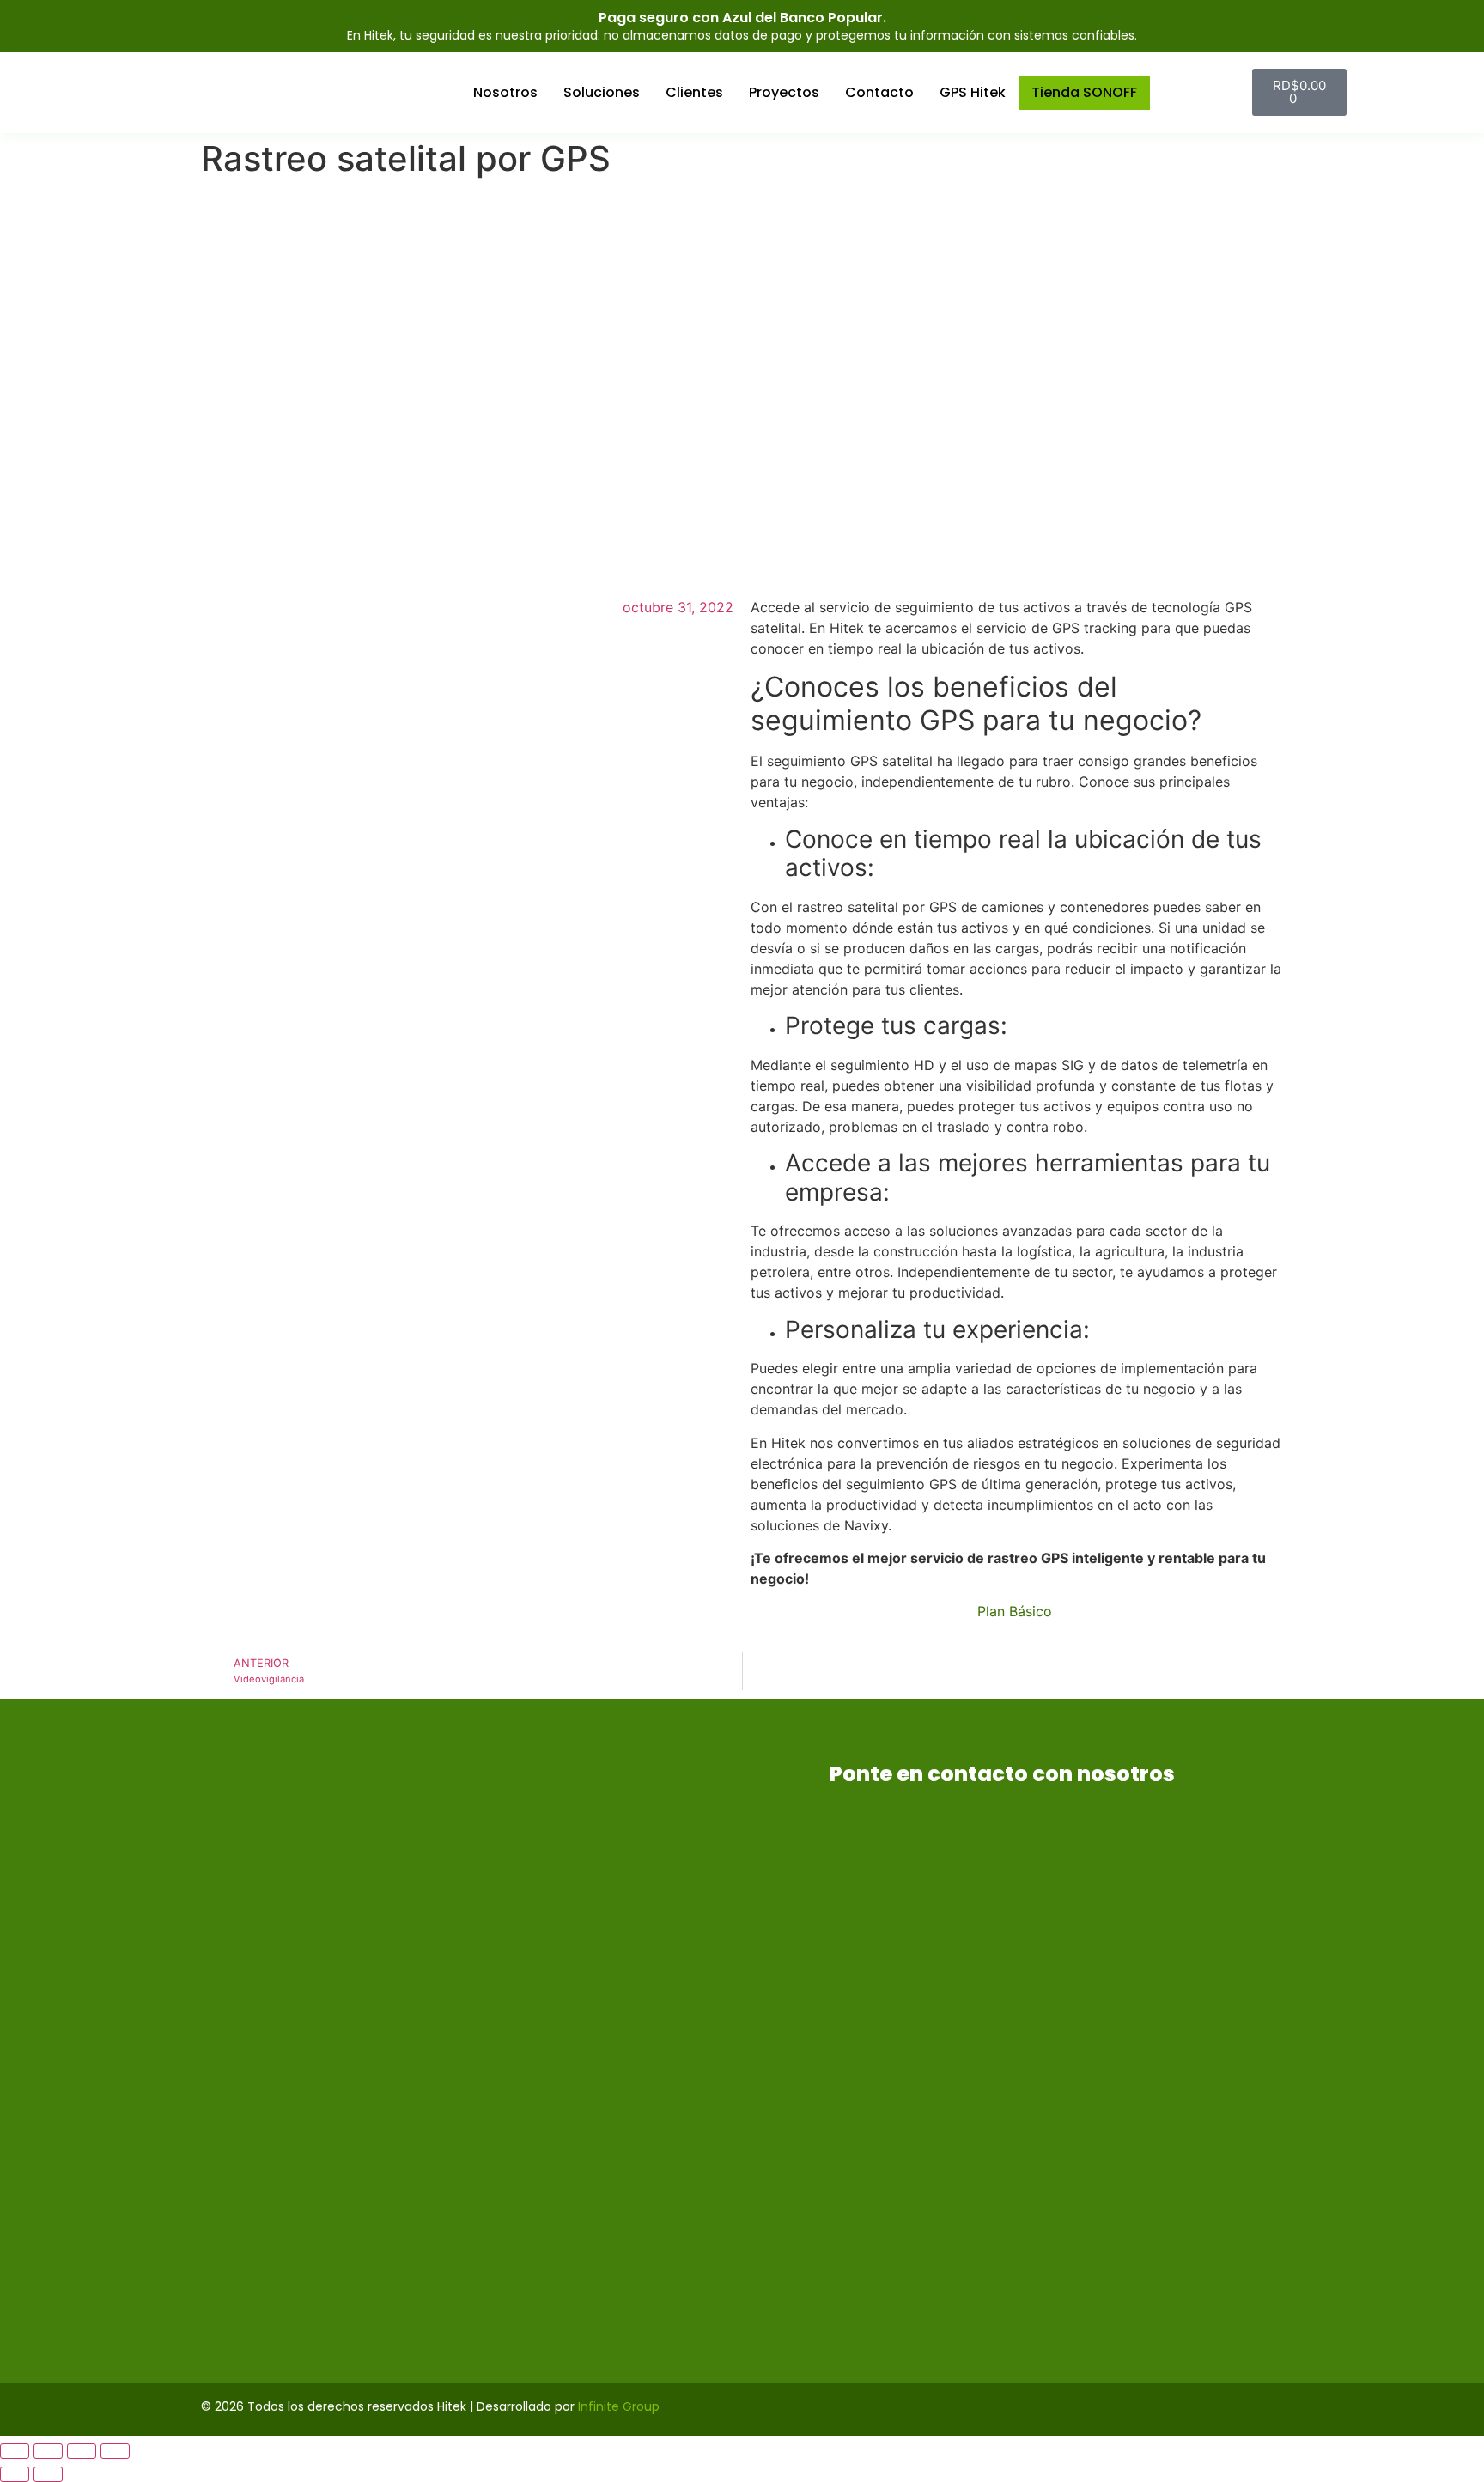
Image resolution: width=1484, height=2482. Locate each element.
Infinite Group (619, 2406)
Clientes (694, 92)
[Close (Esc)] (15, 2451)
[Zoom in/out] (115, 2451)
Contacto (879, 92)
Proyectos (784, 92)
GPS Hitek (973, 92)
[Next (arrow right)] (48, 2474)
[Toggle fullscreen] (82, 2451)
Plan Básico (1017, 1611)
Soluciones (602, 92)
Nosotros (505, 92)
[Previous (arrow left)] (15, 2474)
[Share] (48, 2451)
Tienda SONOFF (1084, 92)
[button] (1235, 92)
